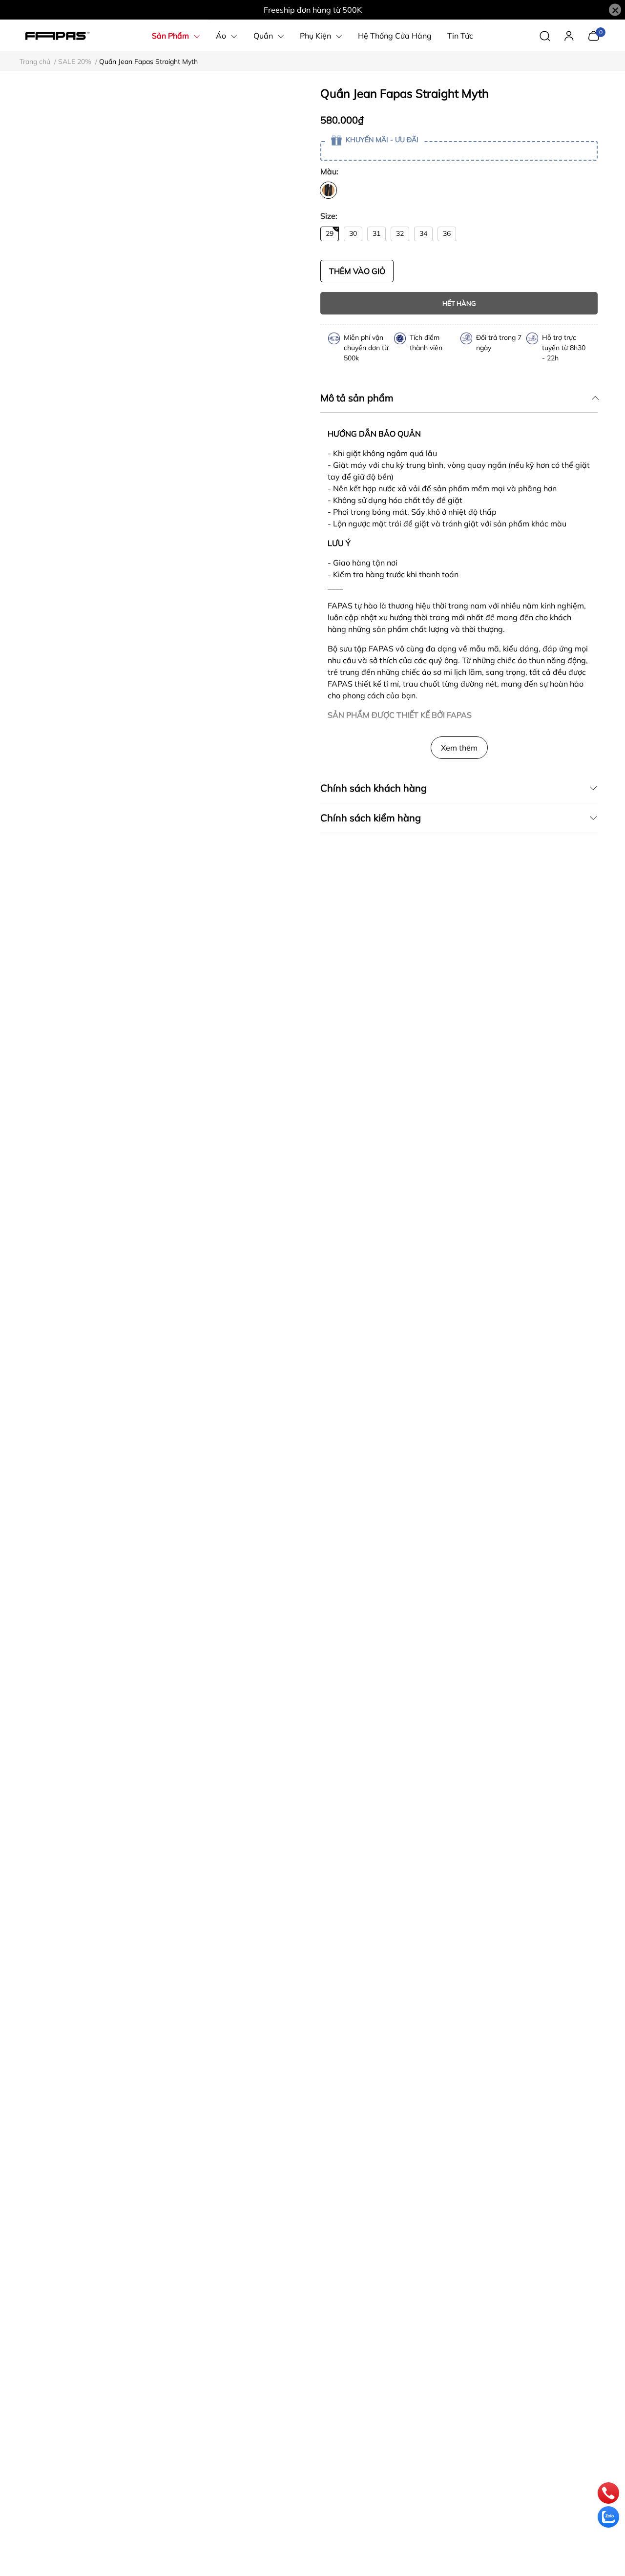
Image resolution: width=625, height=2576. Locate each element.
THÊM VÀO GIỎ (357, 271)
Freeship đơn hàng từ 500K (313, 10)
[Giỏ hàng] (594, 35)
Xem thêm (459, 748)
